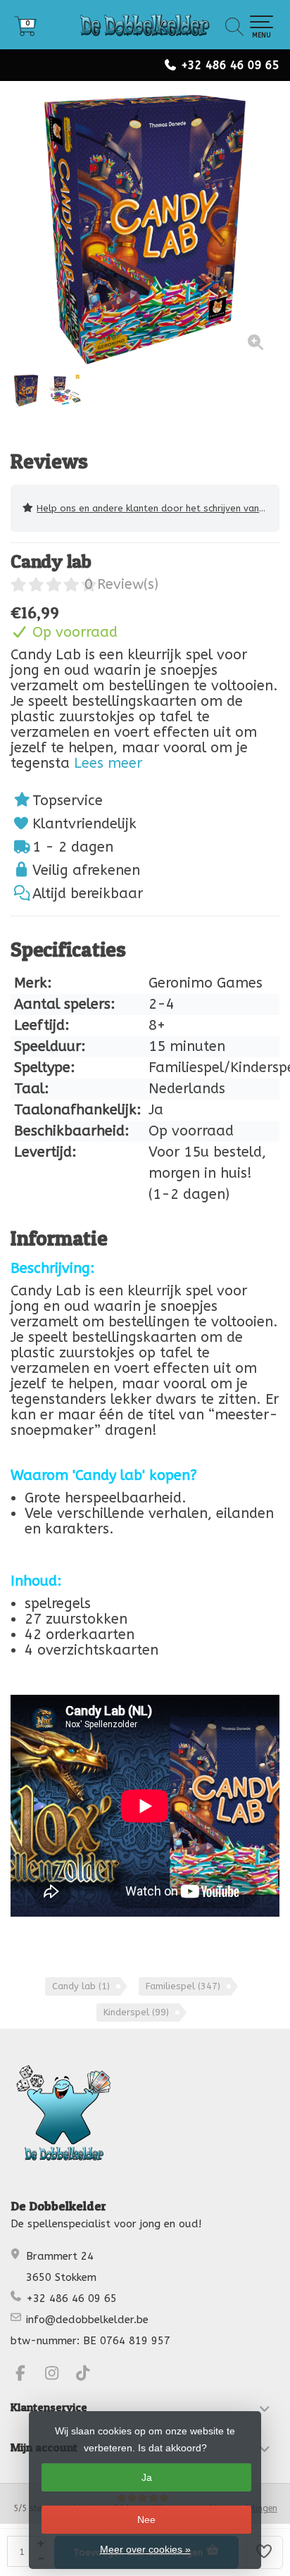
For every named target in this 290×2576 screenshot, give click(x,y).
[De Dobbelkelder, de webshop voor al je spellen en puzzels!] (145, 25)
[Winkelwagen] (25, 31)
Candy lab (81, 1986)
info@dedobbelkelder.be (87, 2320)
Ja (147, 2477)
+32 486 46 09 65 (230, 65)
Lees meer (108, 763)
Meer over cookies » (145, 2549)
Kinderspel (136, 2012)
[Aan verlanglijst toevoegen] (265, 2552)
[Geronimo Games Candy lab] (145, 230)
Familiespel (183, 1986)
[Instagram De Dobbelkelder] (58, 2375)
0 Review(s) (121, 584)
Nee (146, 2520)
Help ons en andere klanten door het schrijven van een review (158, 508)
